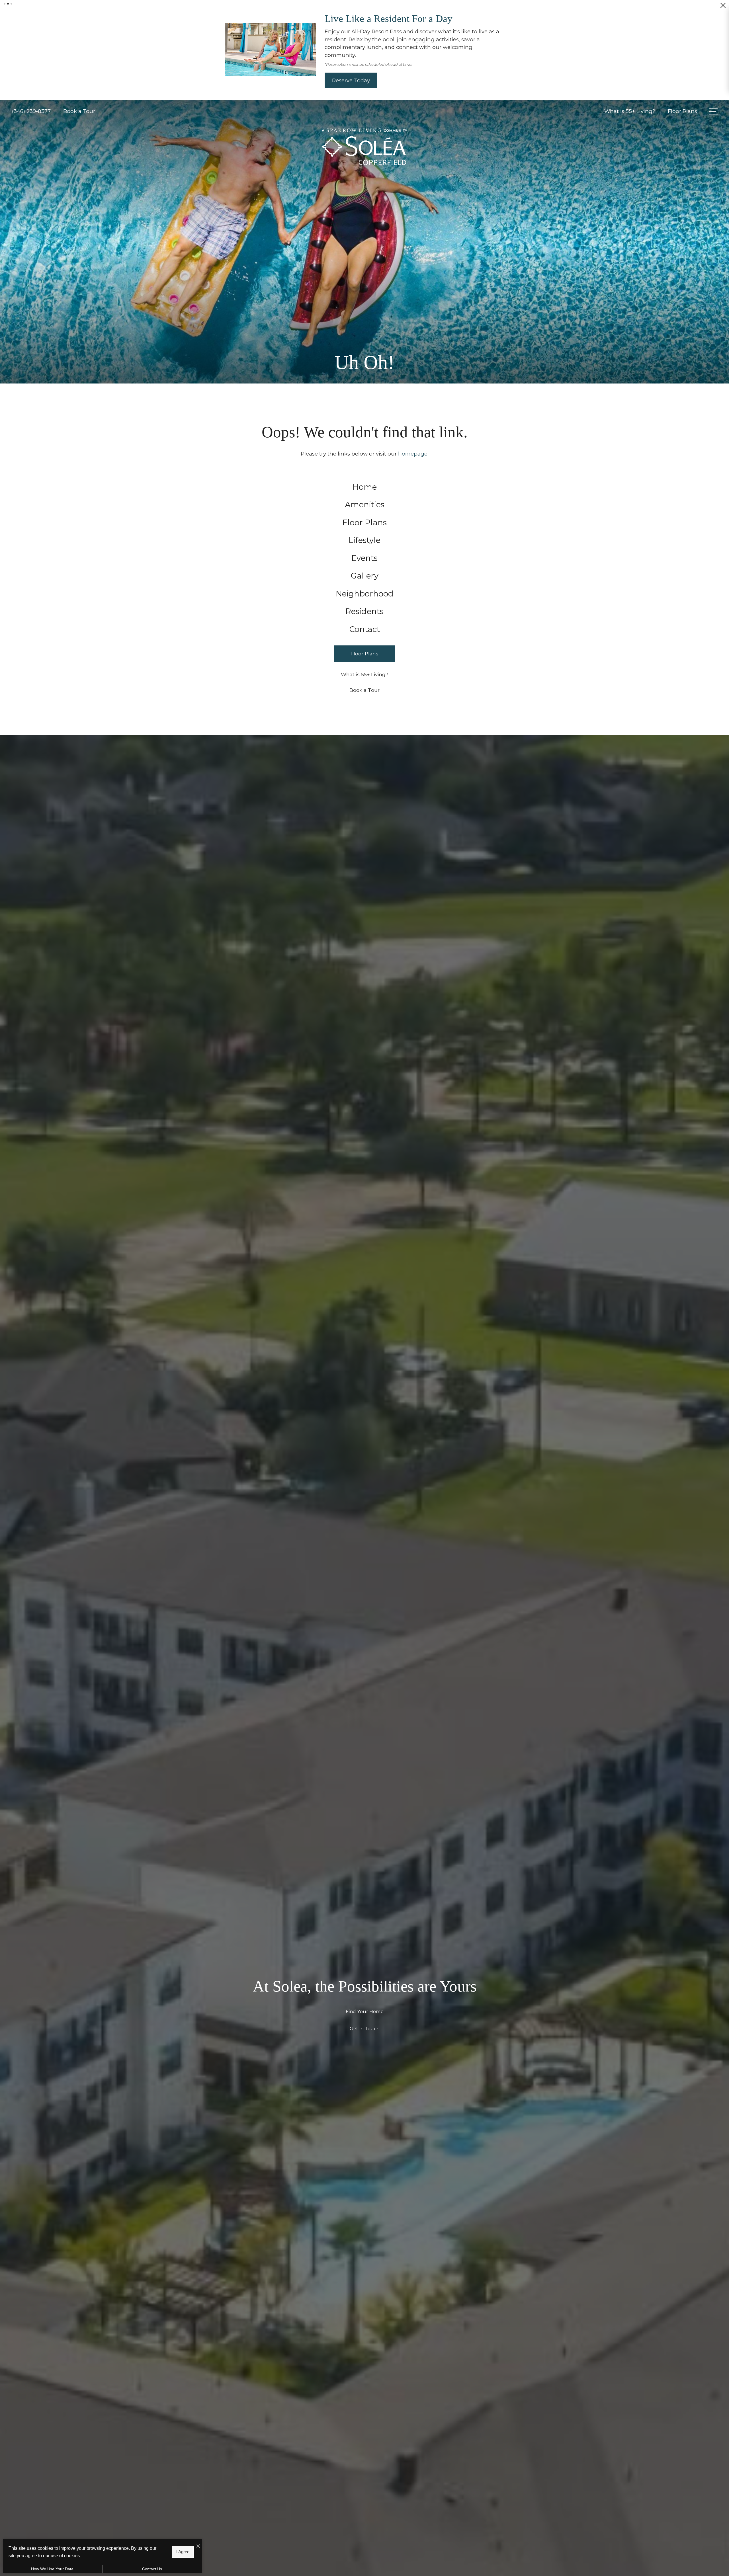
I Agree (183, 2552)
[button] (5, 4)
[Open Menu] (713, 110)
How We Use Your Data (52, 2569)
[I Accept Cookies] (198, 2546)
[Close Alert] (723, 8)
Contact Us (152, 2569)
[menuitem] (365, 486)
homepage (413, 453)
